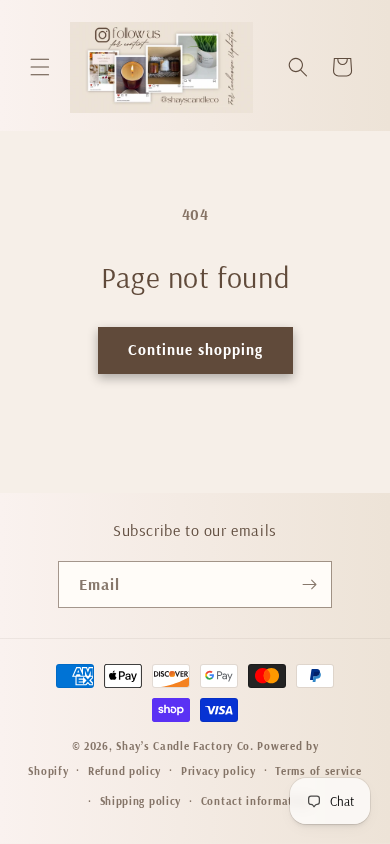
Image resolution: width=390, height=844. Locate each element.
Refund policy (124, 771)
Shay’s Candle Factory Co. (185, 746)
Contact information (255, 801)
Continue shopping (195, 349)
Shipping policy (141, 801)
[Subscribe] (309, 584)
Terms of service (318, 771)
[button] (40, 67)
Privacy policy (218, 771)
